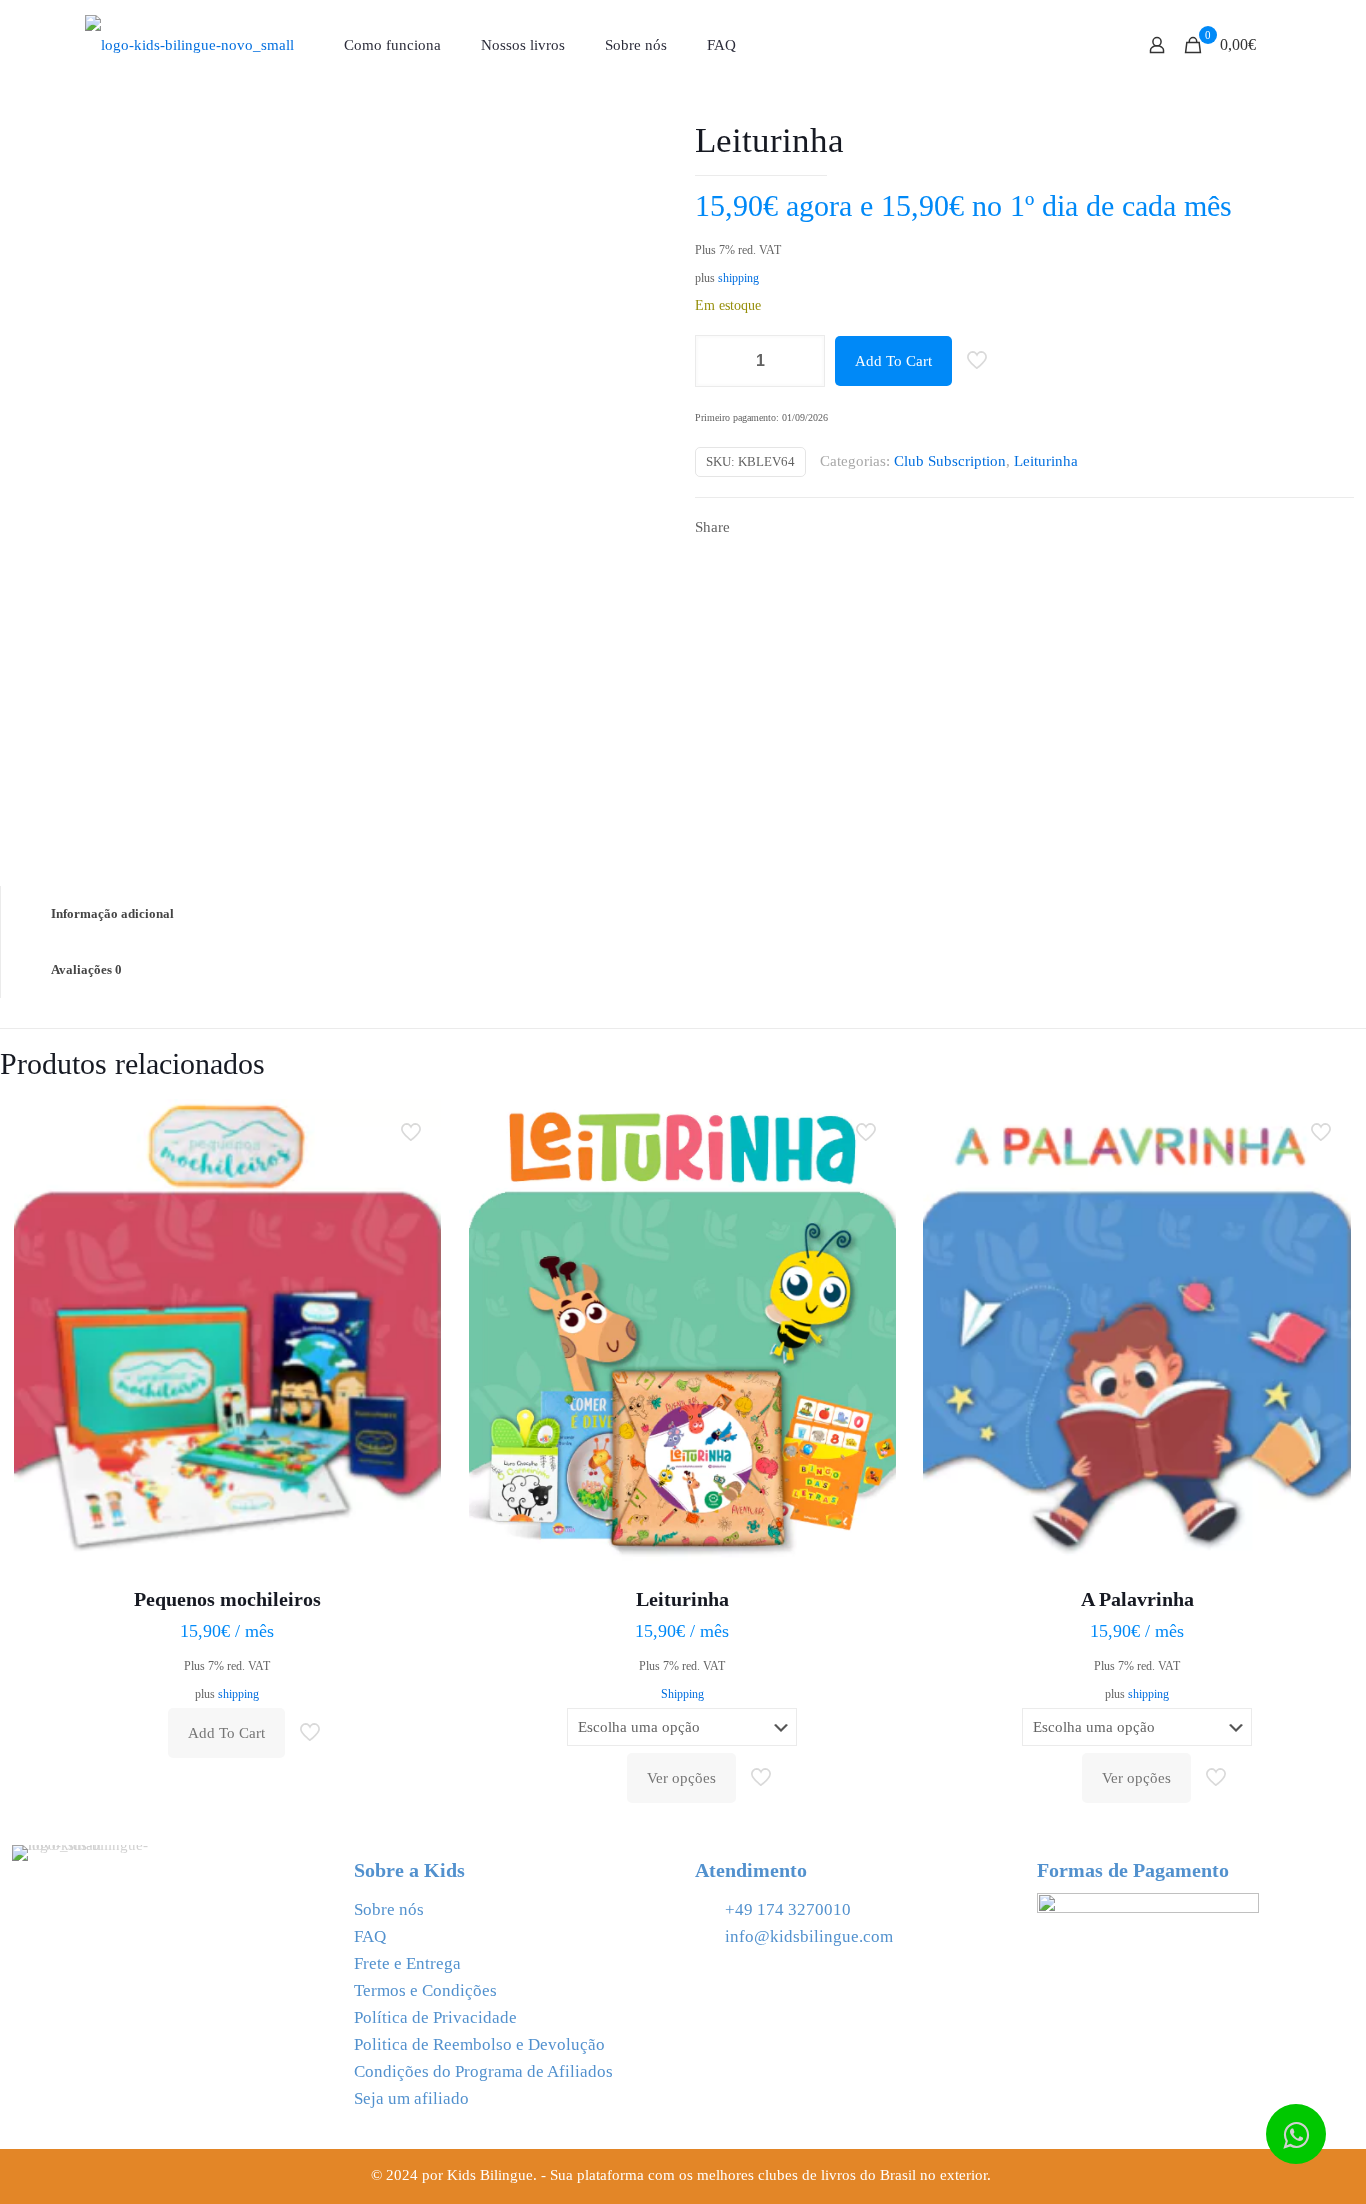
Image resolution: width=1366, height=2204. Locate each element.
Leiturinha (1046, 461)
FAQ (370, 1936)
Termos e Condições (425, 1990)
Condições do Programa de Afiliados (483, 2071)
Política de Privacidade (435, 2017)
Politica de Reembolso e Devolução (479, 2044)
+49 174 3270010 (788, 1909)
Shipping (682, 1694)
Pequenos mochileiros (227, 1599)
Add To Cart (893, 361)
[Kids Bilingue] (189, 45)
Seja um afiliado (411, 2098)
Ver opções (681, 1778)
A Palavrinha (1137, 1599)
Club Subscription (950, 461)
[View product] (413, 1170)
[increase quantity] (802, 361)
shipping (738, 278)
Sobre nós (389, 1909)
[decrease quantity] (717, 361)
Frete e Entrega (407, 1963)
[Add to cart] (413, 1127)
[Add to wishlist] (413, 1213)
